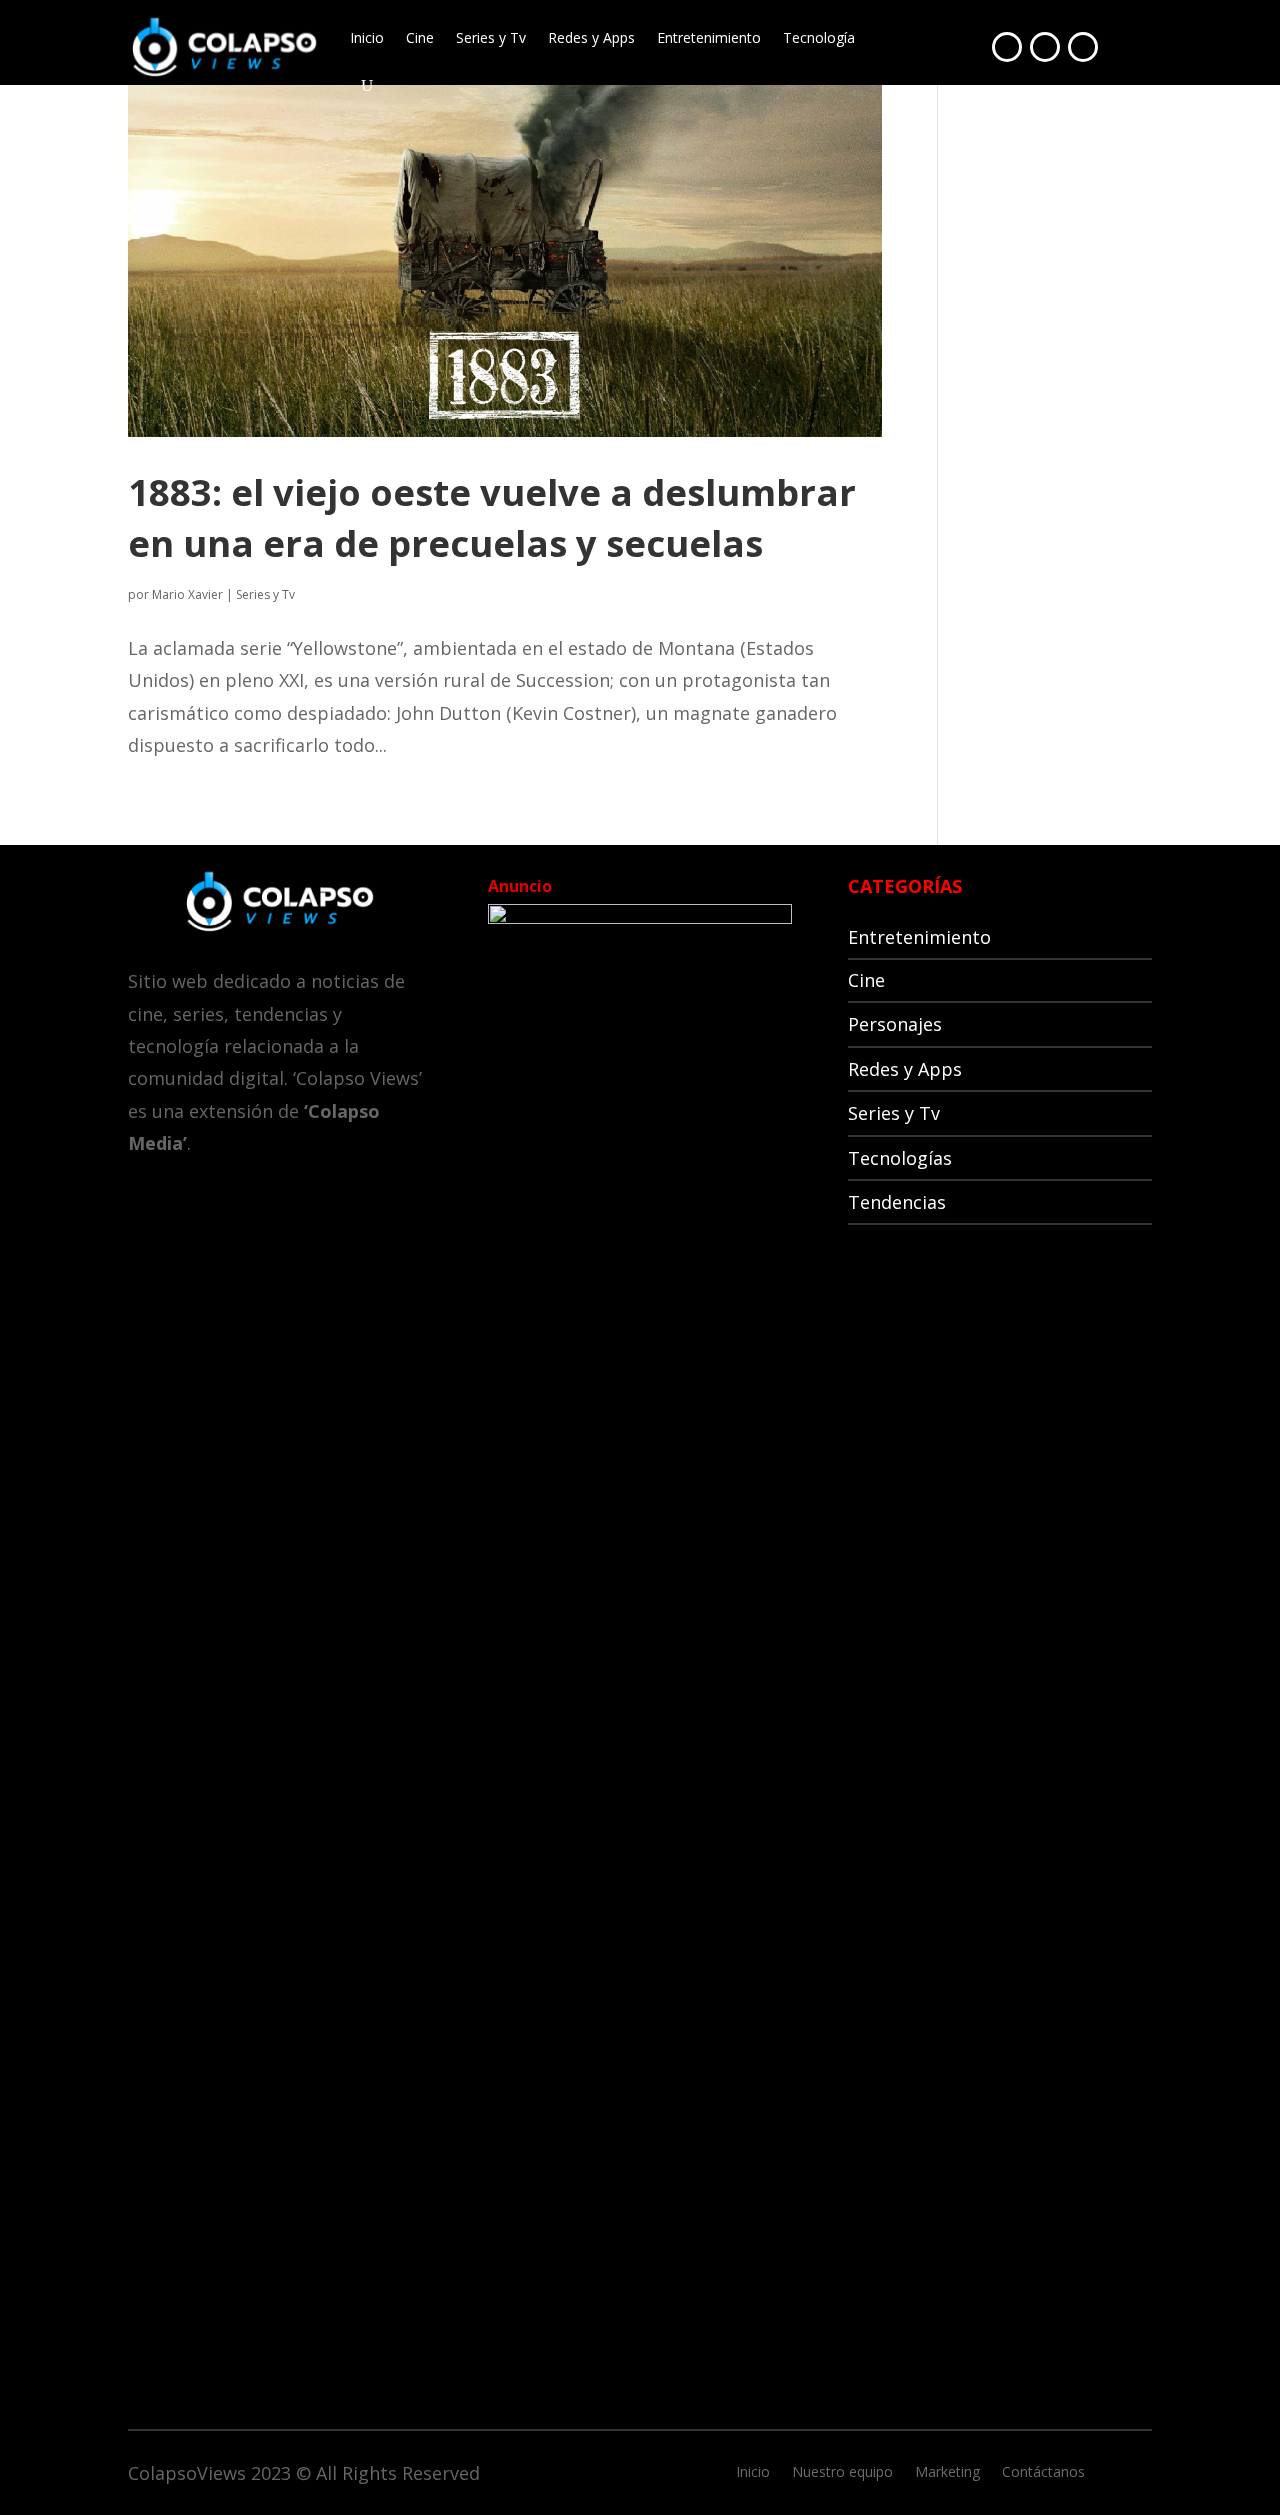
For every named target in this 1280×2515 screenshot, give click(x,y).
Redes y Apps (591, 37)
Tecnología (819, 37)
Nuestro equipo (842, 2473)
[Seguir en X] (1045, 47)
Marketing (947, 2473)
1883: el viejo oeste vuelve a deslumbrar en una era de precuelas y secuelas (492, 517)
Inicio (367, 37)
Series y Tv (491, 37)
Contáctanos (1043, 2473)
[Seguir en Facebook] (1007, 47)
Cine (420, 37)
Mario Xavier (187, 594)
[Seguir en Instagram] (1083, 47)
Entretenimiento (709, 37)
